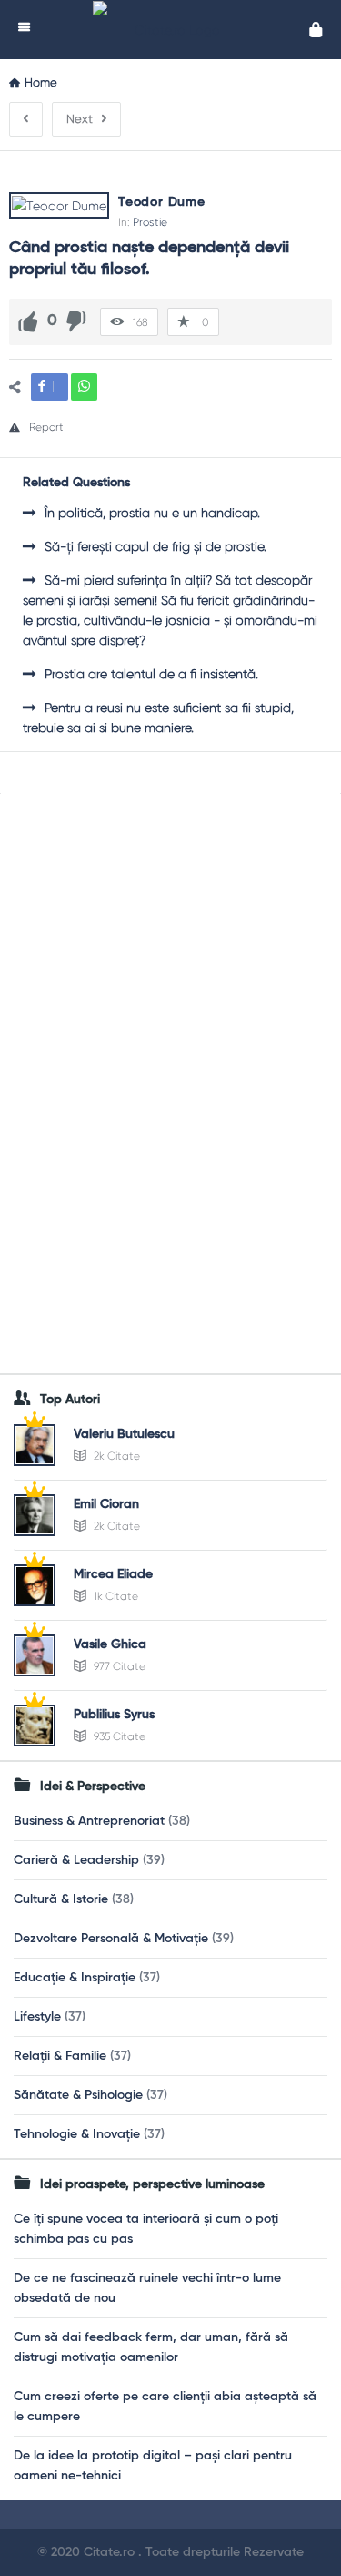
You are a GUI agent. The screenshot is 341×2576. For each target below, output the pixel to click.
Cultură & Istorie (61, 1899)
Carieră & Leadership (76, 1860)
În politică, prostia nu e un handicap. (152, 513)
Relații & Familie (60, 2056)
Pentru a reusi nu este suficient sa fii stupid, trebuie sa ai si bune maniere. (158, 718)
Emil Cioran (106, 1504)
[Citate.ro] (175, 30)
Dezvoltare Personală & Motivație (111, 1939)
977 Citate (118, 1666)
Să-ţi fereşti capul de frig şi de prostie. (155, 546)
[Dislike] (76, 321)
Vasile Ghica (110, 1644)
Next (80, 119)
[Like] (28, 321)
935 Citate (118, 1736)
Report (46, 427)
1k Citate (115, 1596)
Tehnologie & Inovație (77, 2134)
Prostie (150, 222)
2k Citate (115, 1456)
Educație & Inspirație (75, 1978)
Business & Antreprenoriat (89, 1821)
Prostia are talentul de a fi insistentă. (151, 674)
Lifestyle (37, 2017)
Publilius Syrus (114, 1715)
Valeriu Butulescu (124, 1434)
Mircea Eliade (113, 1574)
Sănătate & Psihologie (78, 2095)
